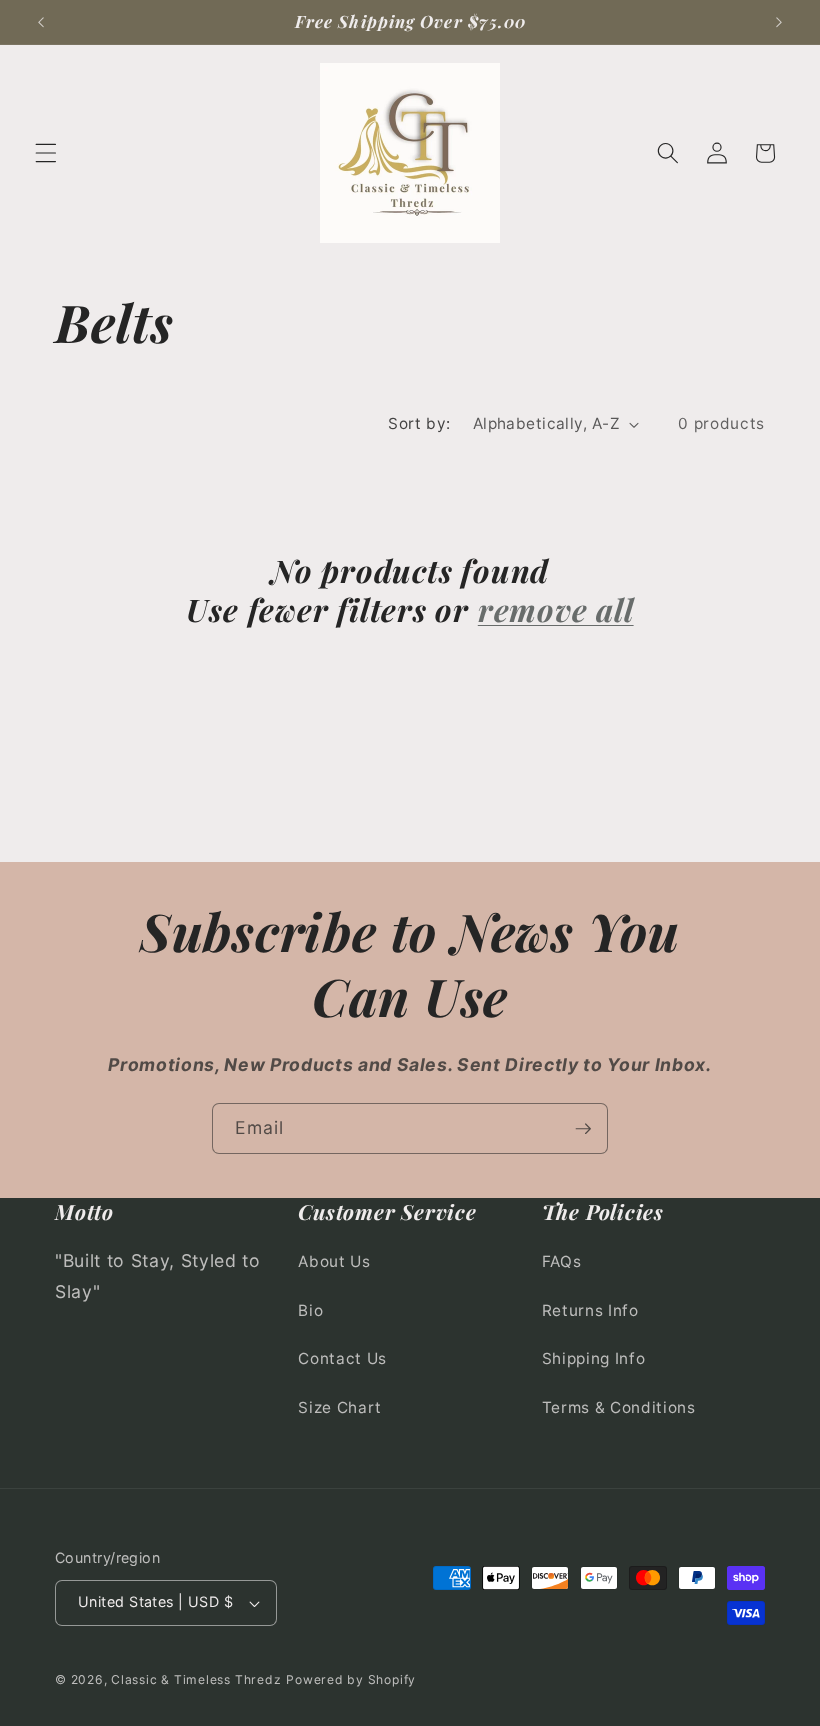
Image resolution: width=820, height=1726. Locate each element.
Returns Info (590, 1310)
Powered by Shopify (351, 1679)
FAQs (562, 1261)
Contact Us (342, 1358)
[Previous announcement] (41, 22)
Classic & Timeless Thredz (196, 1679)
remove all (556, 609)
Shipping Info (594, 1358)
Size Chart (340, 1407)
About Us (334, 1261)
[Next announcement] (779, 22)
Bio (310, 1310)
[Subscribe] (583, 1129)
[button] (46, 153)
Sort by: (419, 423)
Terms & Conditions (619, 1407)
